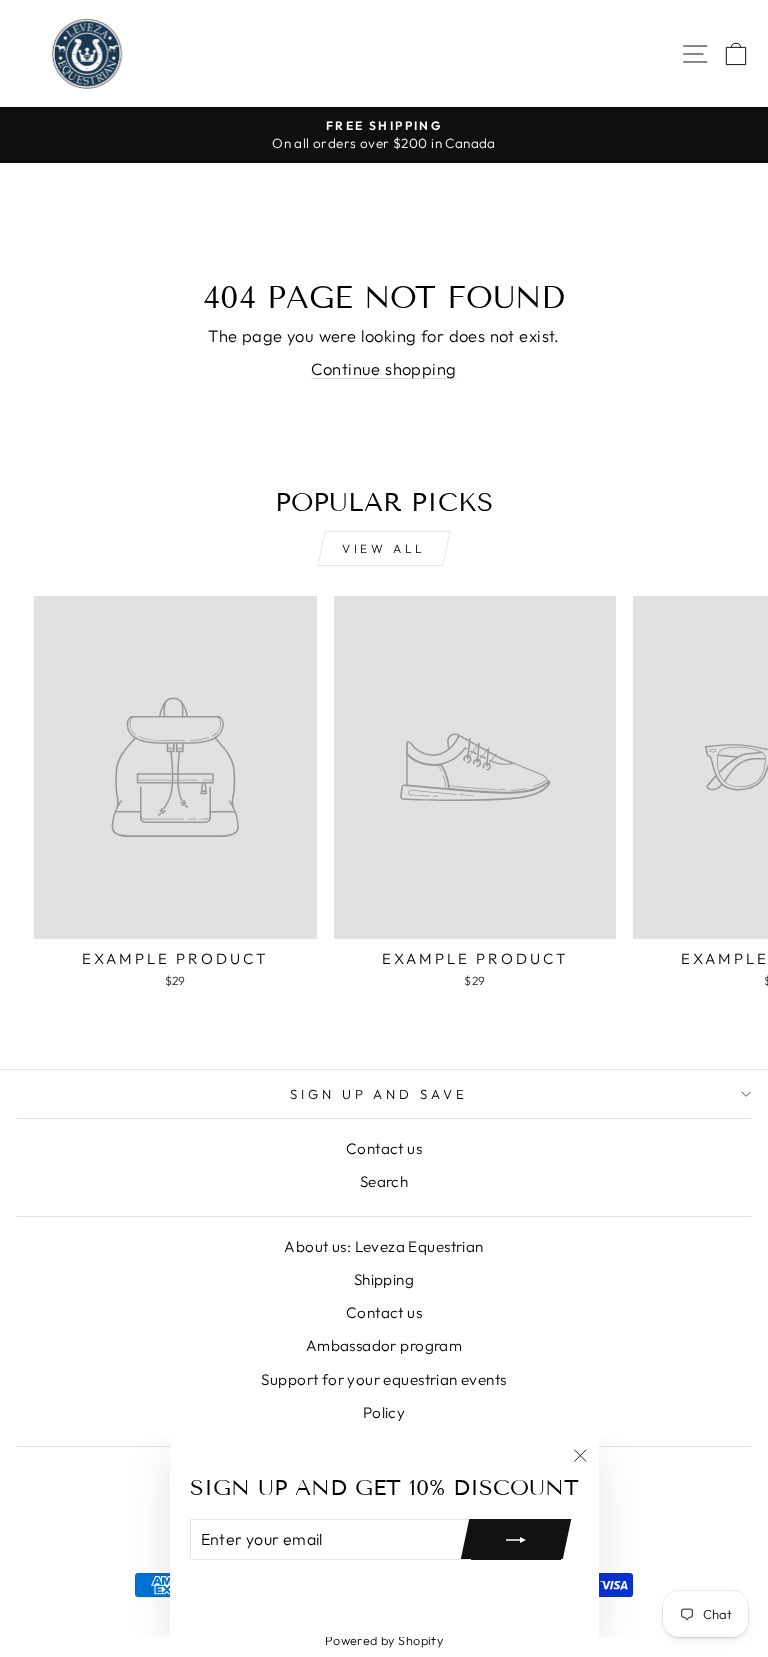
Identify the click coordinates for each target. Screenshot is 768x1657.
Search (384, 1181)
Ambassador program (384, 1345)
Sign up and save (379, 1094)
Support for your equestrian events (383, 1379)
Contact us (384, 1148)
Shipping (384, 1279)
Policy (384, 1412)
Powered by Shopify (384, 1640)
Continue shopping (383, 368)
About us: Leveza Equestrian (383, 1246)
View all (384, 548)
